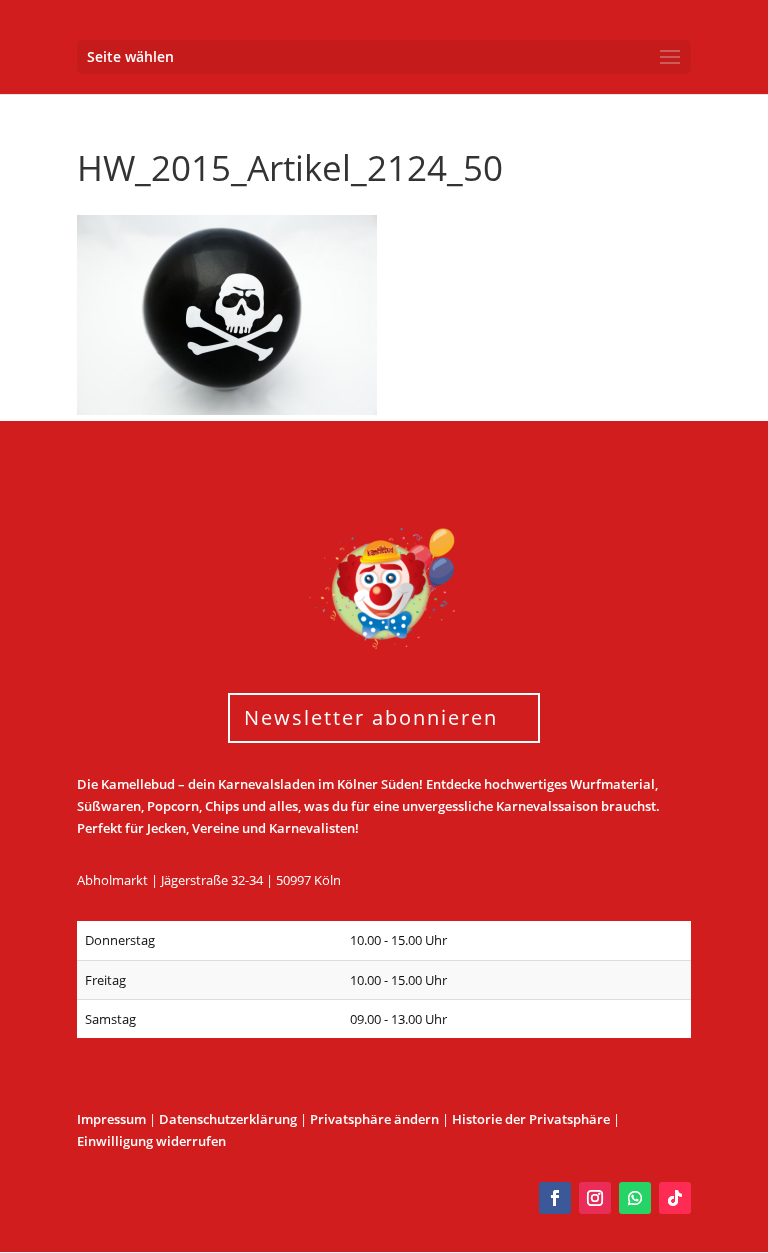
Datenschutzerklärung (228, 1119)
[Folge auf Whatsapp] (635, 1198)
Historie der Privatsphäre (531, 1119)
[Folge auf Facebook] (555, 1198)
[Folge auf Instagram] (595, 1198)
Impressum (111, 1119)
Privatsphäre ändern (374, 1119)
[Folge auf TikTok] (675, 1198)
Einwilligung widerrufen (151, 1141)
